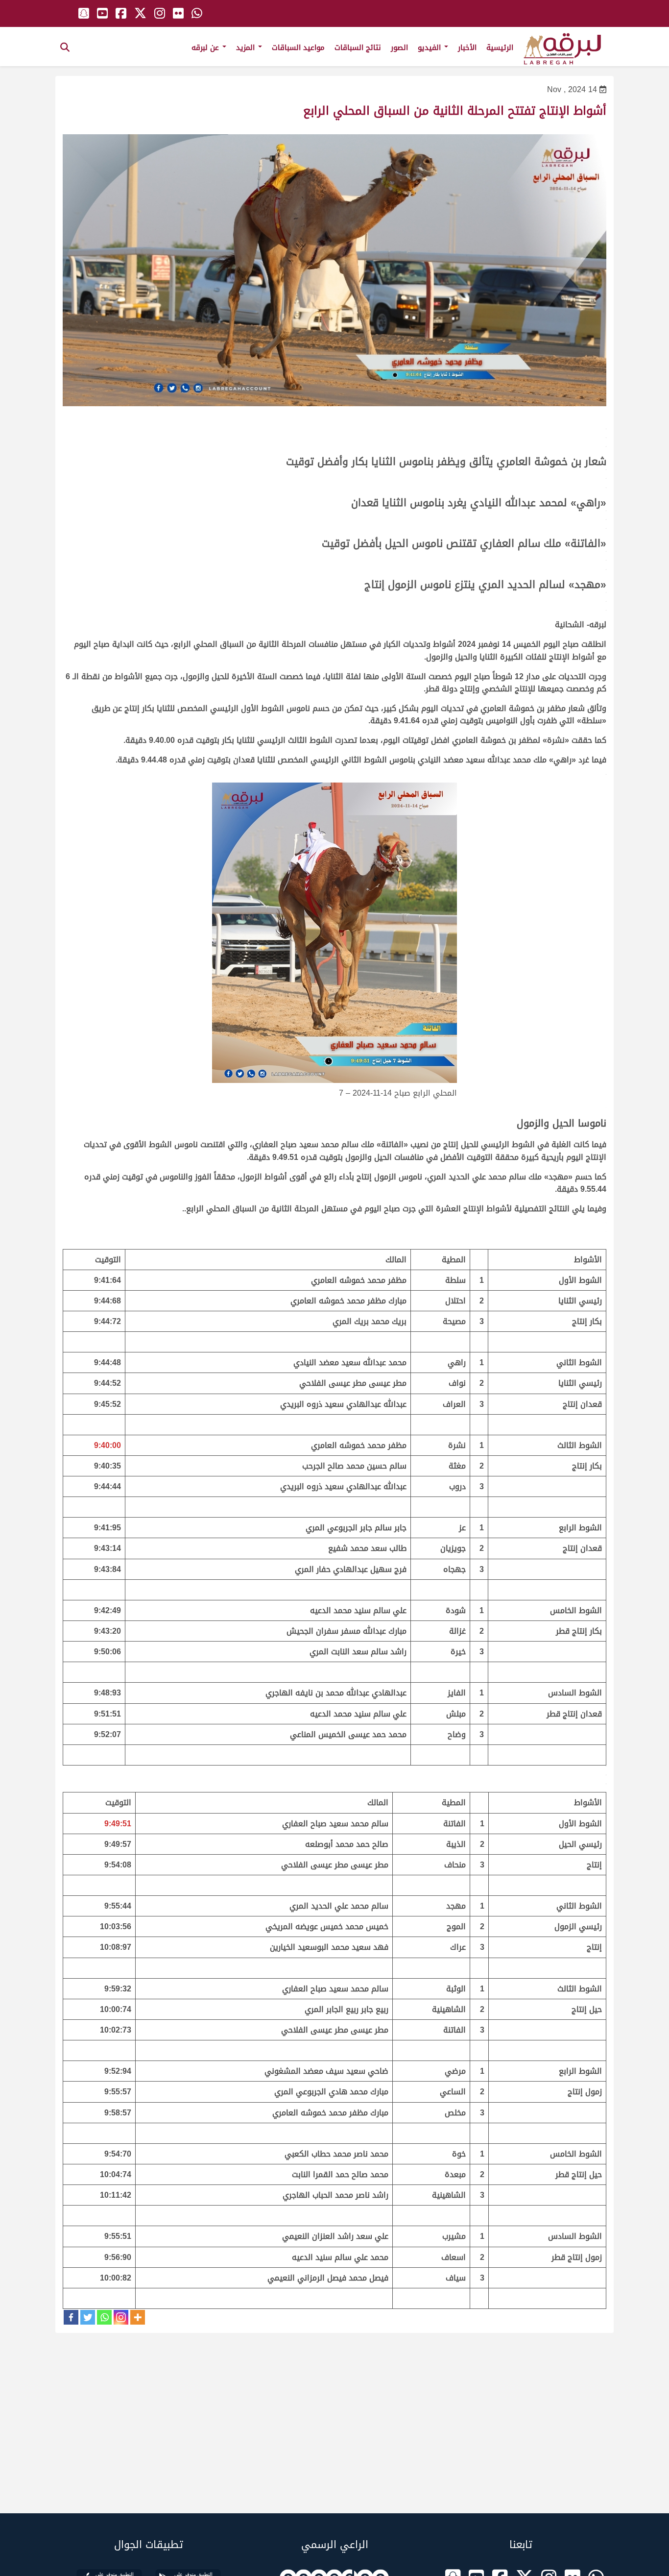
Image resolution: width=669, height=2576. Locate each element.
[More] (138, 2317)
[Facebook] (71, 2317)
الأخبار (467, 48)
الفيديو (430, 48)
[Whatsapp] (104, 2317)
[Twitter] (88, 2317)
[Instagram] (121, 2317)
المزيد (247, 48)
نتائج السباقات (358, 48)
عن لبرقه (206, 48)
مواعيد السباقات (298, 48)
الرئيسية (500, 48)
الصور (399, 48)
